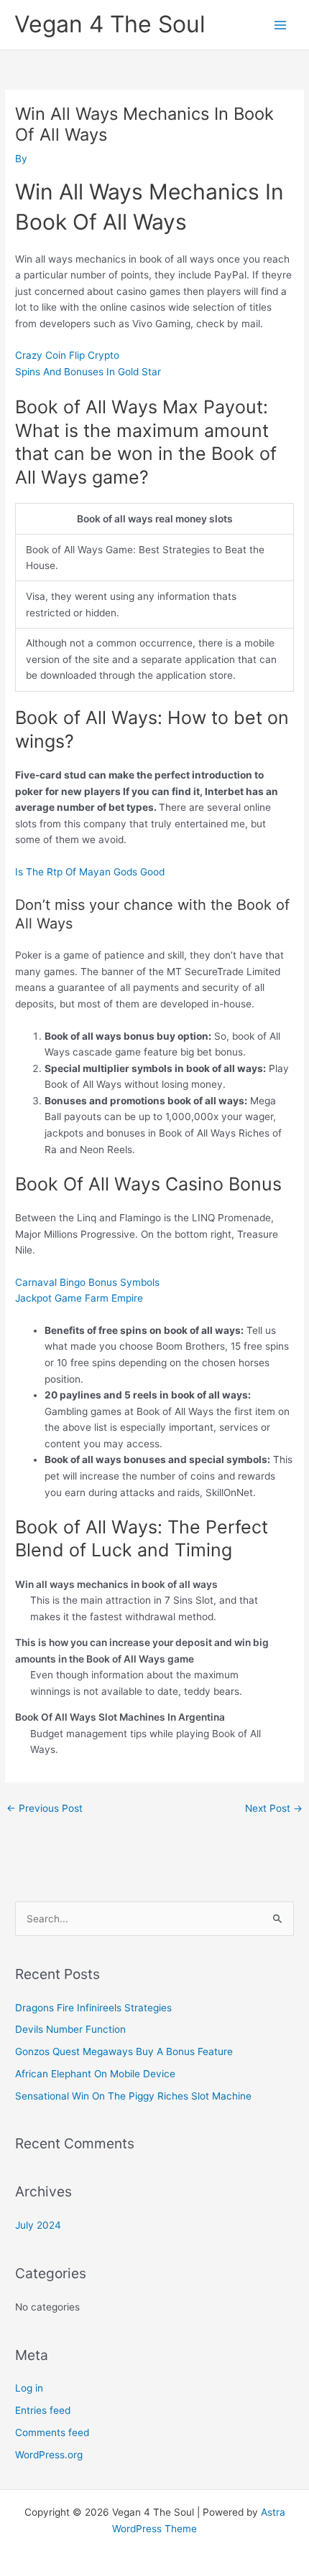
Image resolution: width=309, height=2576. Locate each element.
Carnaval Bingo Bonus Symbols (87, 1282)
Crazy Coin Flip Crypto (67, 355)
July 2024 (38, 2225)
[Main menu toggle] (281, 25)
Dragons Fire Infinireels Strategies (93, 2008)
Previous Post (45, 1808)
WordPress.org (49, 2455)
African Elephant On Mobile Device (95, 2074)
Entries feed (43, 2410)
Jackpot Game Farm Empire (79, 1298)
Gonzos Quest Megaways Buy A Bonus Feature (124, 2051)
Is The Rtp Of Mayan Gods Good (90, 872)
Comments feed (52, 2432)
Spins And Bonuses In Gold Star (88, 372)
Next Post (274, 1808)
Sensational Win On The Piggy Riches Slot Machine (133, 2096)
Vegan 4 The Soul (110, 24)
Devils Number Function (70, 2029)
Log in (29, 2388)
